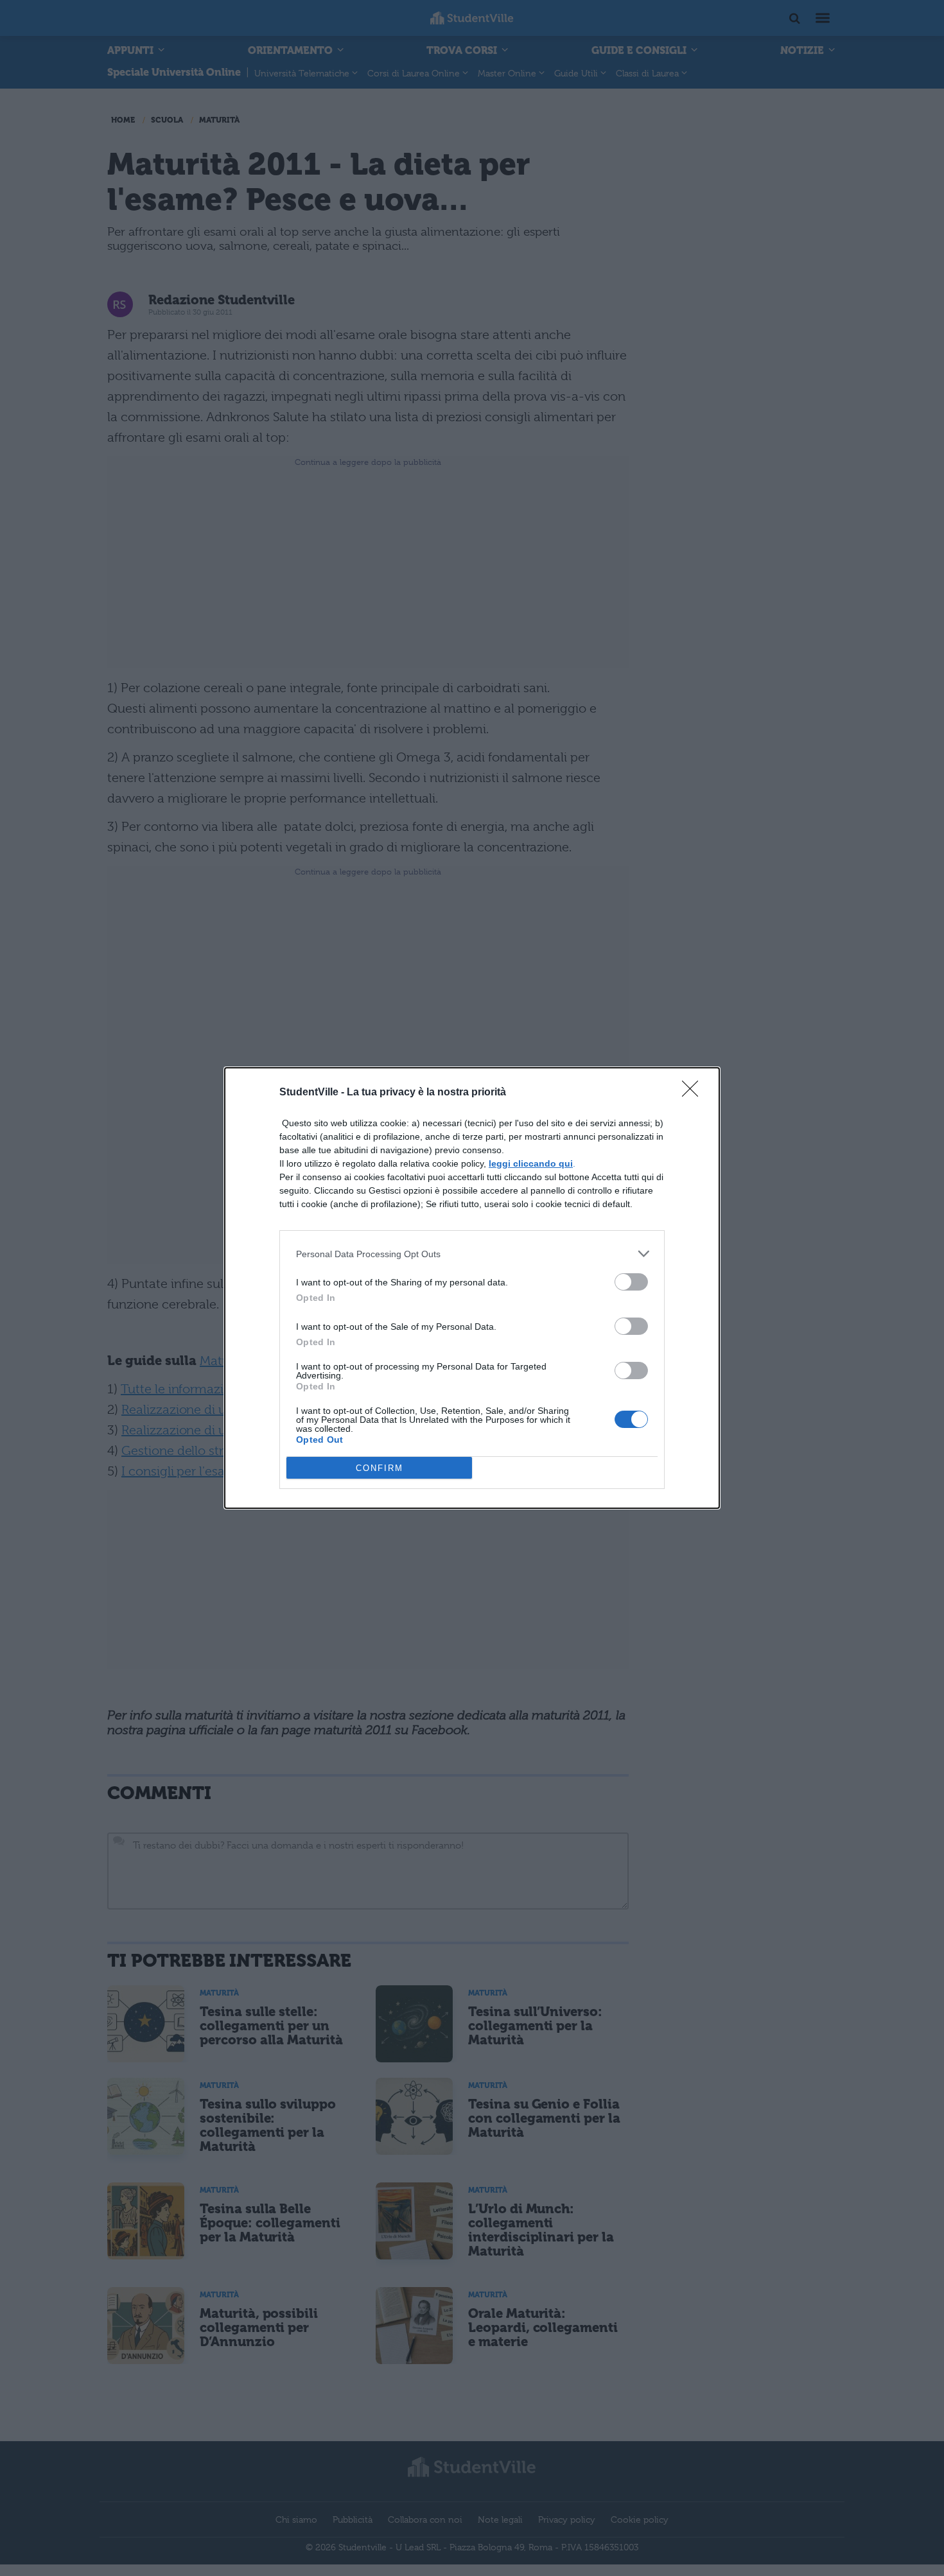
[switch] (631, 1282)
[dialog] (472, 1288)
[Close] (694, 1093)
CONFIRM (380, 1468)
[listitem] (472, 1254)
